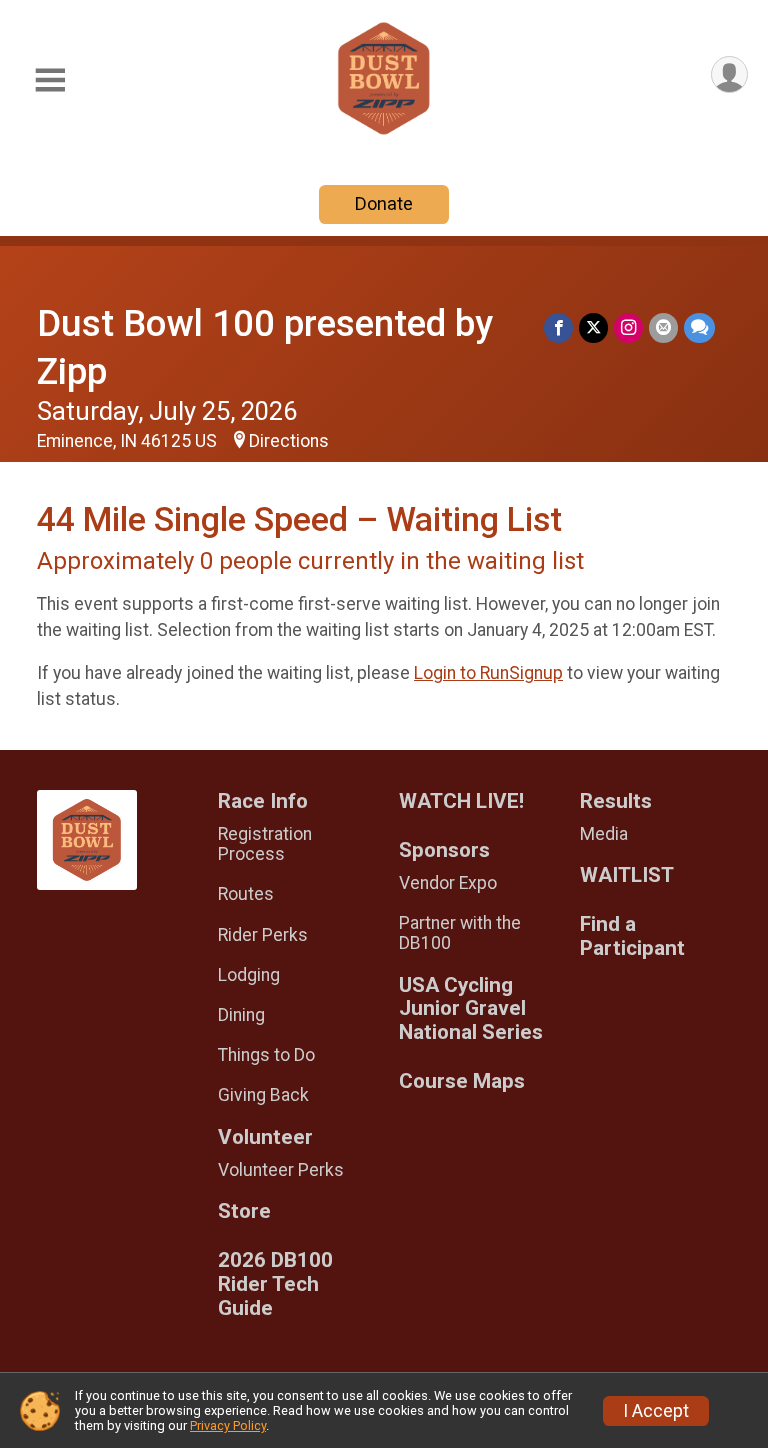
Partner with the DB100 (460, 933)
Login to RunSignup (488, 673)
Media (604, 834)
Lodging (249, 975)
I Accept (656, 1411)
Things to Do (266, 1055)
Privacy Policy (228, 1425)
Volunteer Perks (281, 1170)
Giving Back (263, 1095)
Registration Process (265, 844)
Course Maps (462, 1081)
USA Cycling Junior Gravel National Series (471, 1009)
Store (244, 1211)
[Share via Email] (663, 327)
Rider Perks (263, 935)
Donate (384, 203)
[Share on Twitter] (593, 327)
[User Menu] (729, 74)
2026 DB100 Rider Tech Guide (275, 1284)
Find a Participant (632, 936)
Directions (289, 441)
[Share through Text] (699, 327)
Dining (241, 1015)
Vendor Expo (448, 883)
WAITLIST (627, 875)
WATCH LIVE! (461, 801)
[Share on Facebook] (558, 327)
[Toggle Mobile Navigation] (50, 80)
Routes (246, 894)
